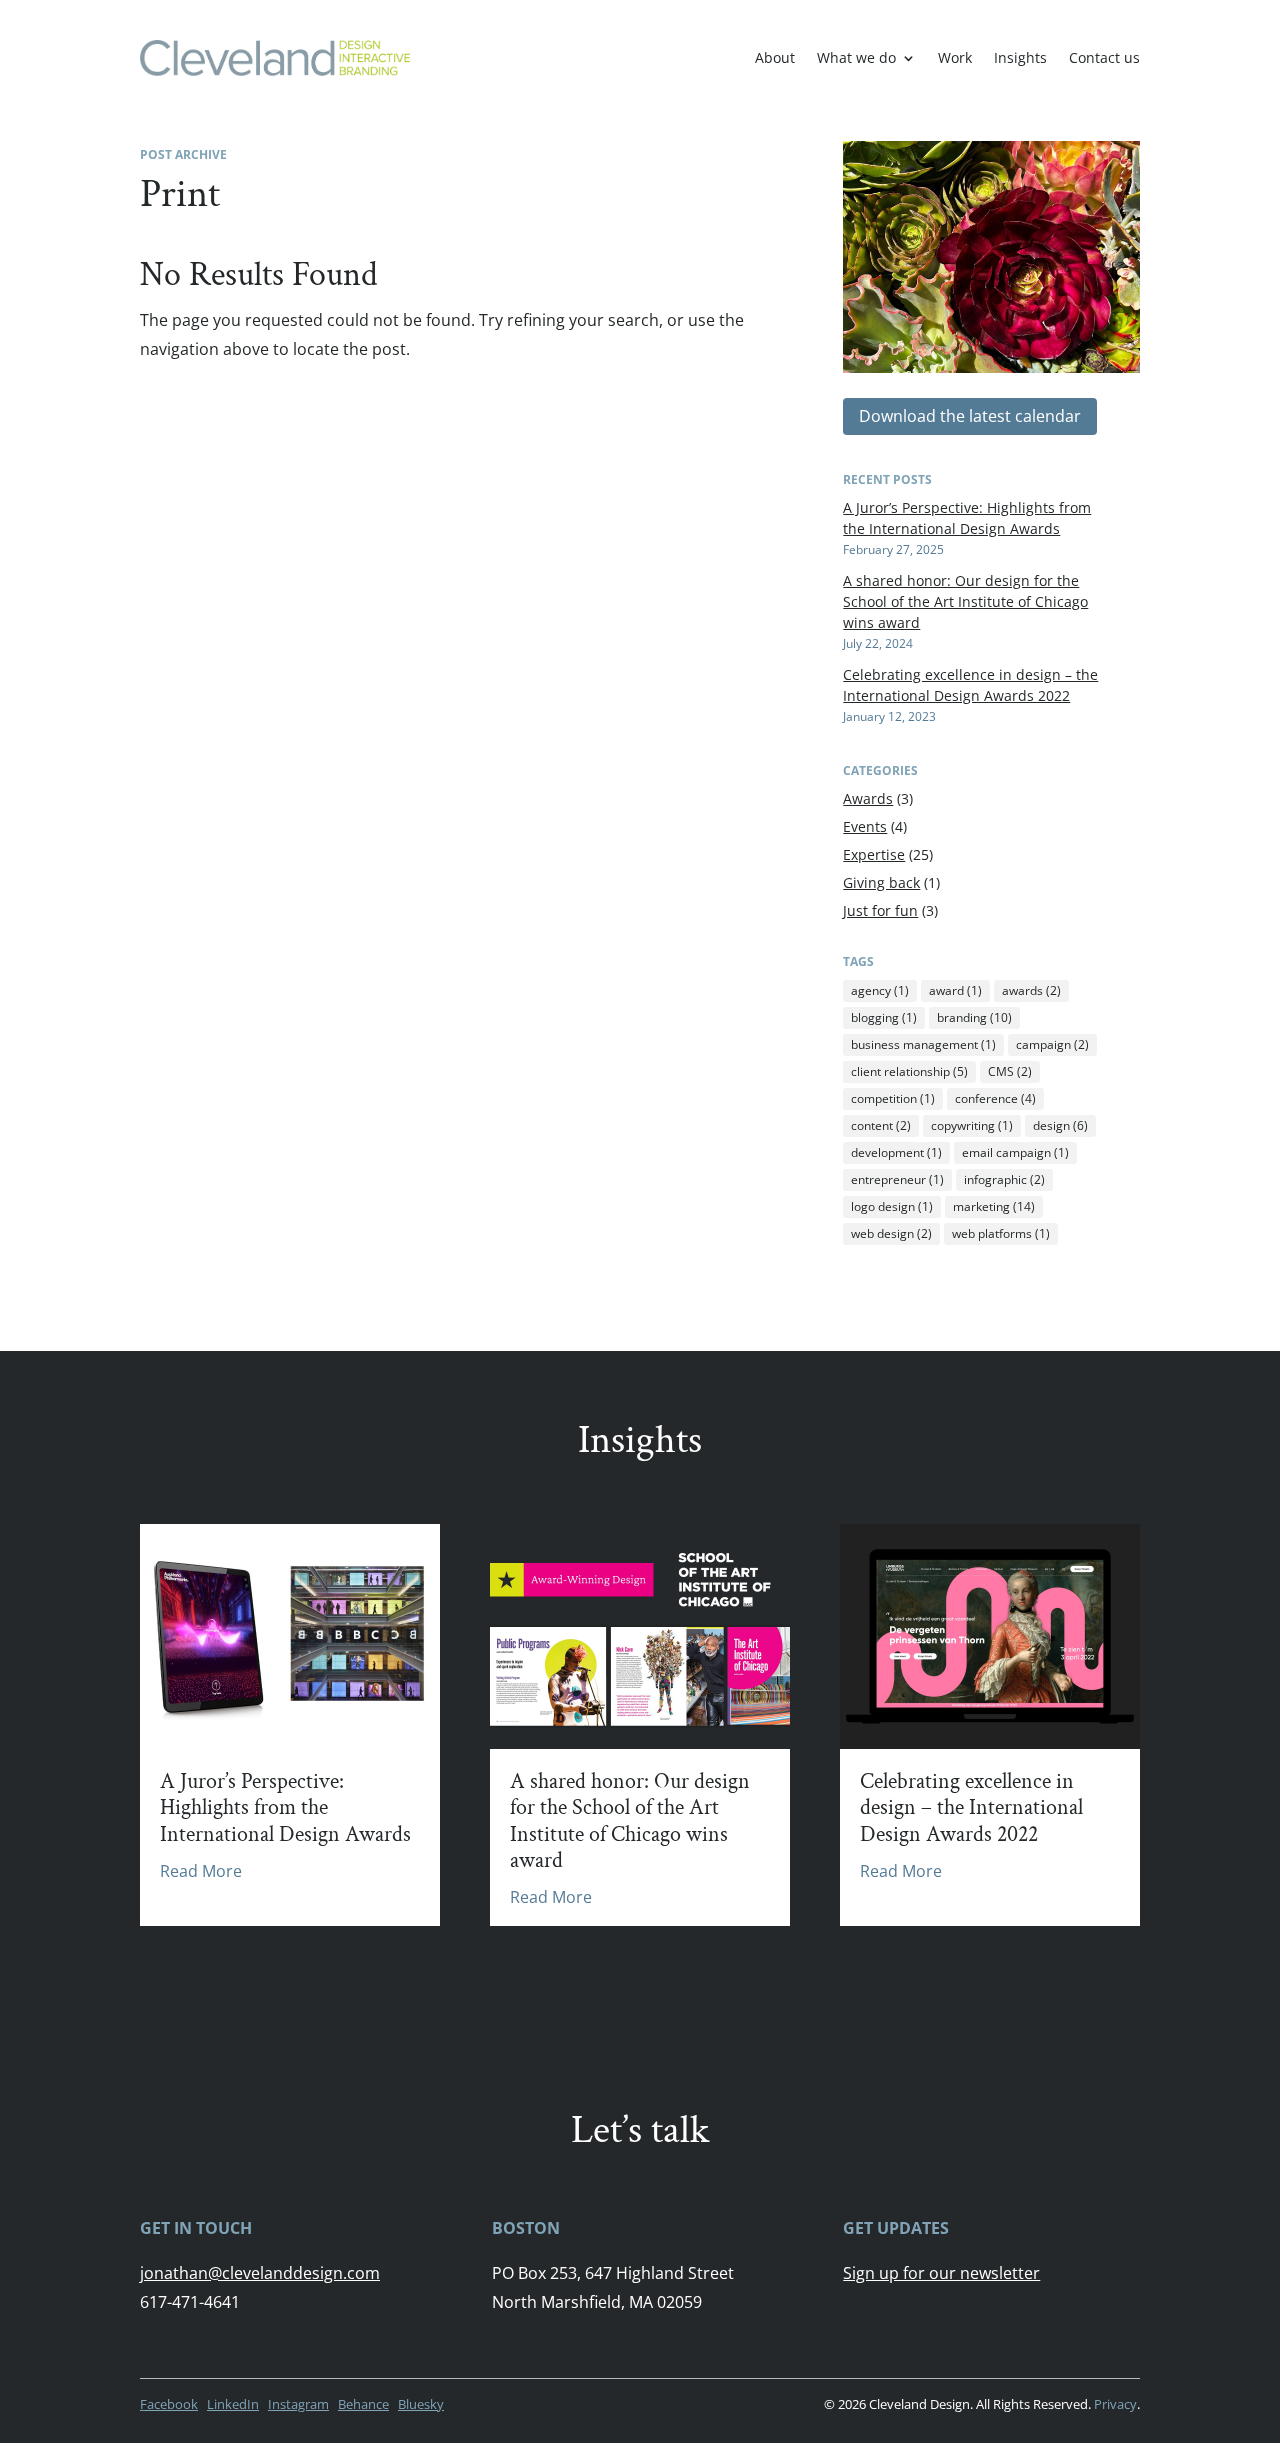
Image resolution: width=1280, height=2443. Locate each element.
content (881, 1125)
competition (893, 1098)
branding (974, 1017)
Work (955, 57)
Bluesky (421, 2404)
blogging (884, 1017)
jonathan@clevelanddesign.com (260, 2273)
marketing (994, 1206)
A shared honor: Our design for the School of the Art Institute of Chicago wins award (965, 601)
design (1060, 1125)
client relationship (909, 1071)
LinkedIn (233, 2404)
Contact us (1104, 57)
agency (880, 990)
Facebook (169, 2404)
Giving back (881, 882)
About (775, 57)
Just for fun (880, 910)
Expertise (874, 854)
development (896, 1152)
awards (1031, 990)
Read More (201, 1871)
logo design (892, 1206)
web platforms (1001, 1233)
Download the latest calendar (970, 416)
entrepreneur (897, 1179)
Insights (1020, 57)
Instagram (298, 2404)
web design (891, 1233)
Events (865, 826)
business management (923, 1044)
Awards (868, 798)
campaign (1052, 1044)
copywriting (972, 1125)
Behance (363, 2404)
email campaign (1015, 1152)
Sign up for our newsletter (941, 2273)
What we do (856, 57)
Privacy (1115, 2404)
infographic (1004, 1179)
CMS (1010, 1071)
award (955, 990)
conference (995, 1098)
